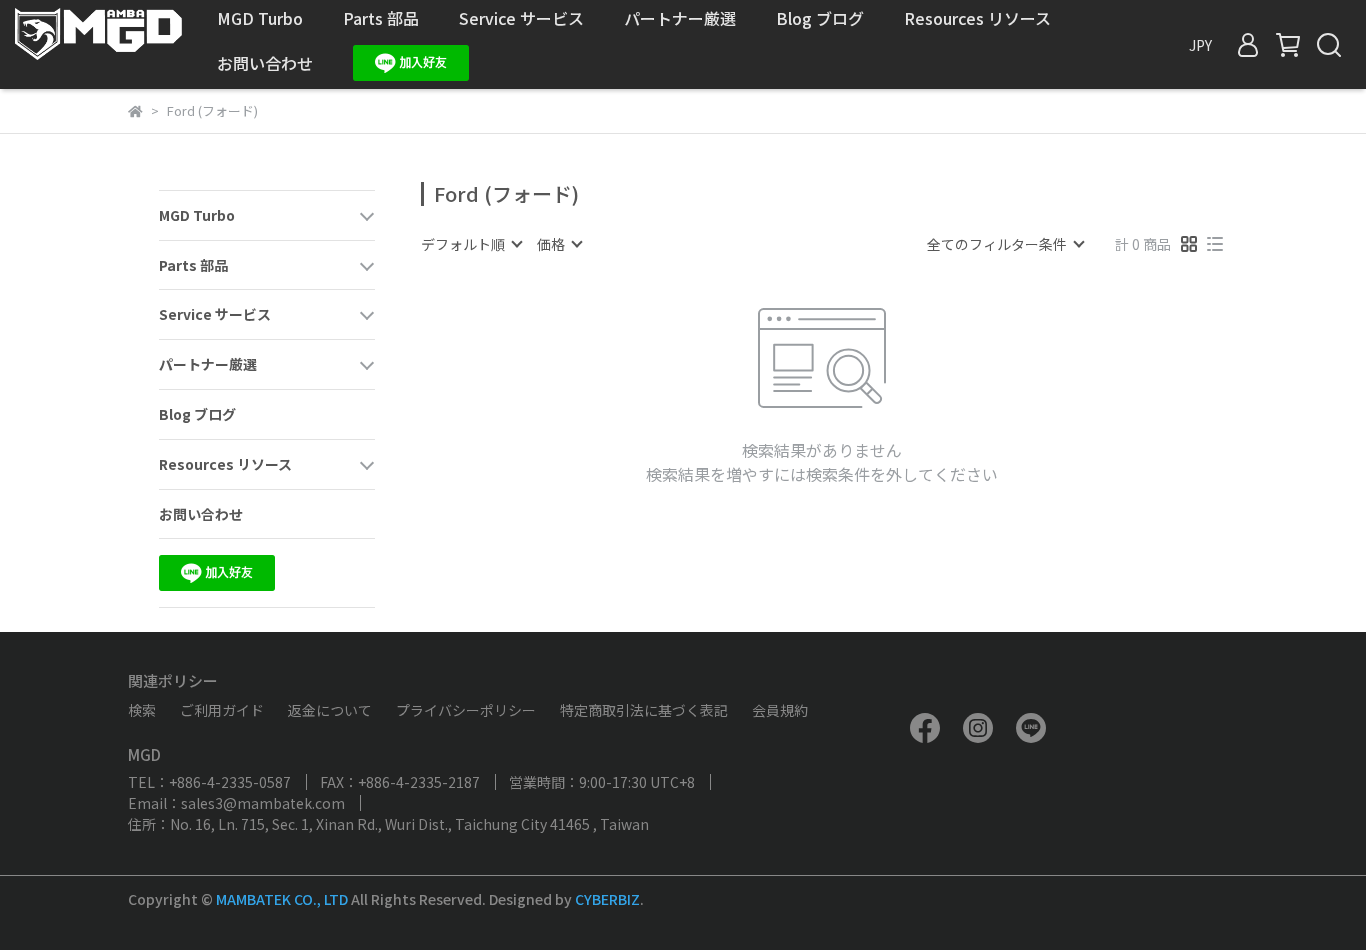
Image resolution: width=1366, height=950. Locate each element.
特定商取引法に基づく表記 (644, 710)
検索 (142, 710)
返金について (330, 710)
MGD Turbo (260, 18)
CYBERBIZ (607, 899)
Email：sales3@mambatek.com (236, 803)
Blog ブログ (820, 18)
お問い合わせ (265, 63)
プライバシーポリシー (466, 710)
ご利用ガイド (222, 710)
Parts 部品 (381, 18)
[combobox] (471, 244)
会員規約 (780, 710)
